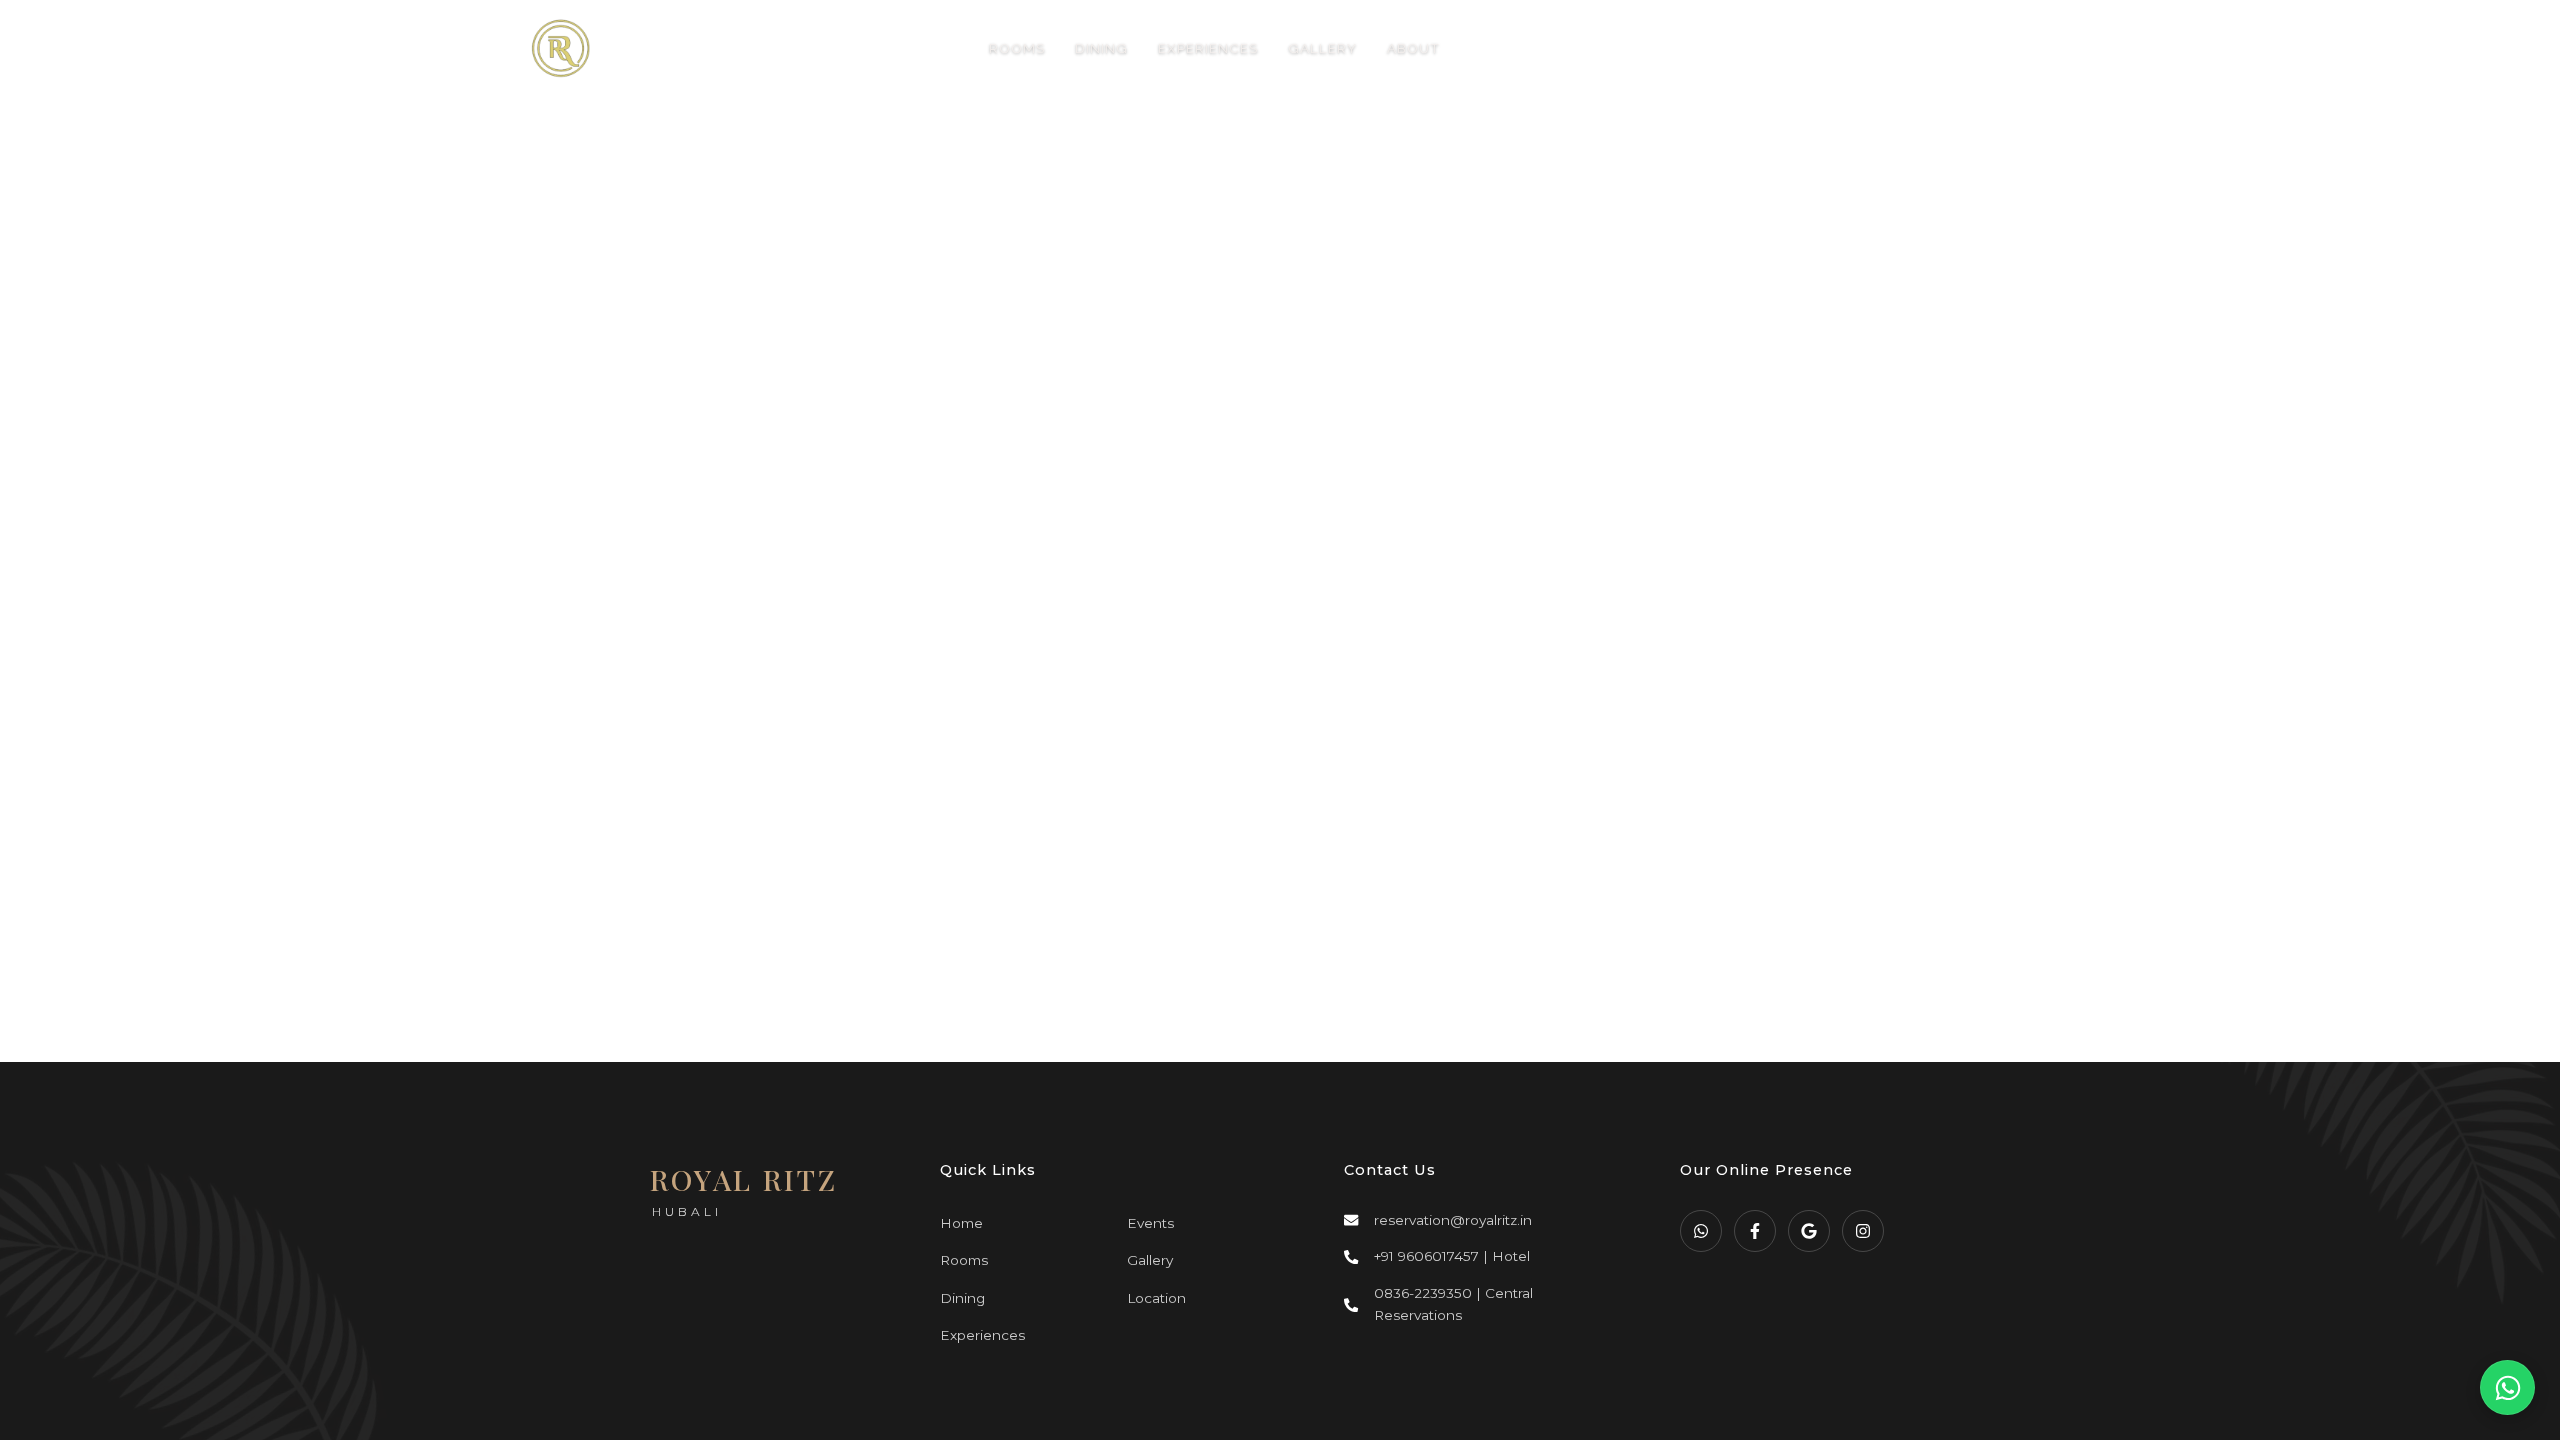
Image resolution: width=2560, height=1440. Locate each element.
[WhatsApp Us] (2507, 1387)
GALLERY (1322, 48)
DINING (1101, 48)
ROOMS (1017, 48)
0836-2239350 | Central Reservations (1453, 1304)
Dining (962, 1298)
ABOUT (1413, 48)
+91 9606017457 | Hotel (1452, 1256)
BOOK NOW (1901, 48)
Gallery (1150, 1260)
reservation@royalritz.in (1453, 1220)
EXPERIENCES (1208, 48)
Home (961, 1223)
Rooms (964, 1260)
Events (1150, 1223)
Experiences (982, 1335)
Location (1156, 1298)
